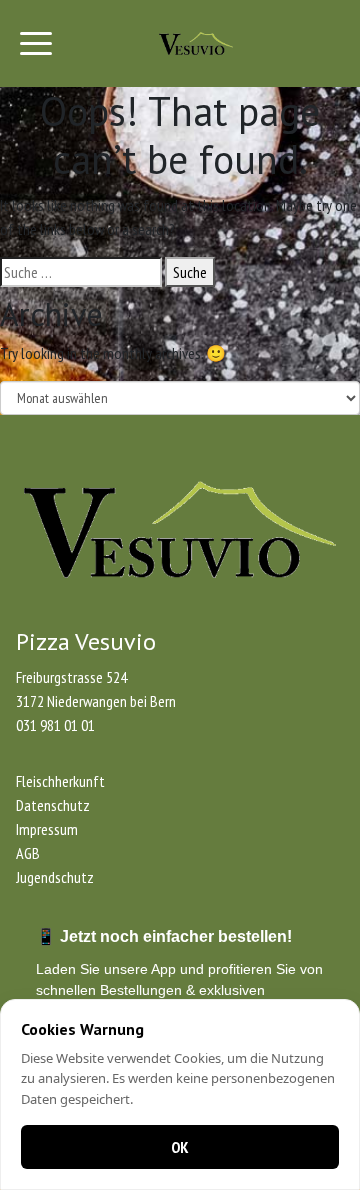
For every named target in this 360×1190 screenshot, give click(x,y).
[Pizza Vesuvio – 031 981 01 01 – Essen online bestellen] (196, 43)
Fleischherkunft (60, 781)
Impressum (47, 829)
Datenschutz (53, 805)
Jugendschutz (55, 877)
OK (180, 1147)
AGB (28, 853)
